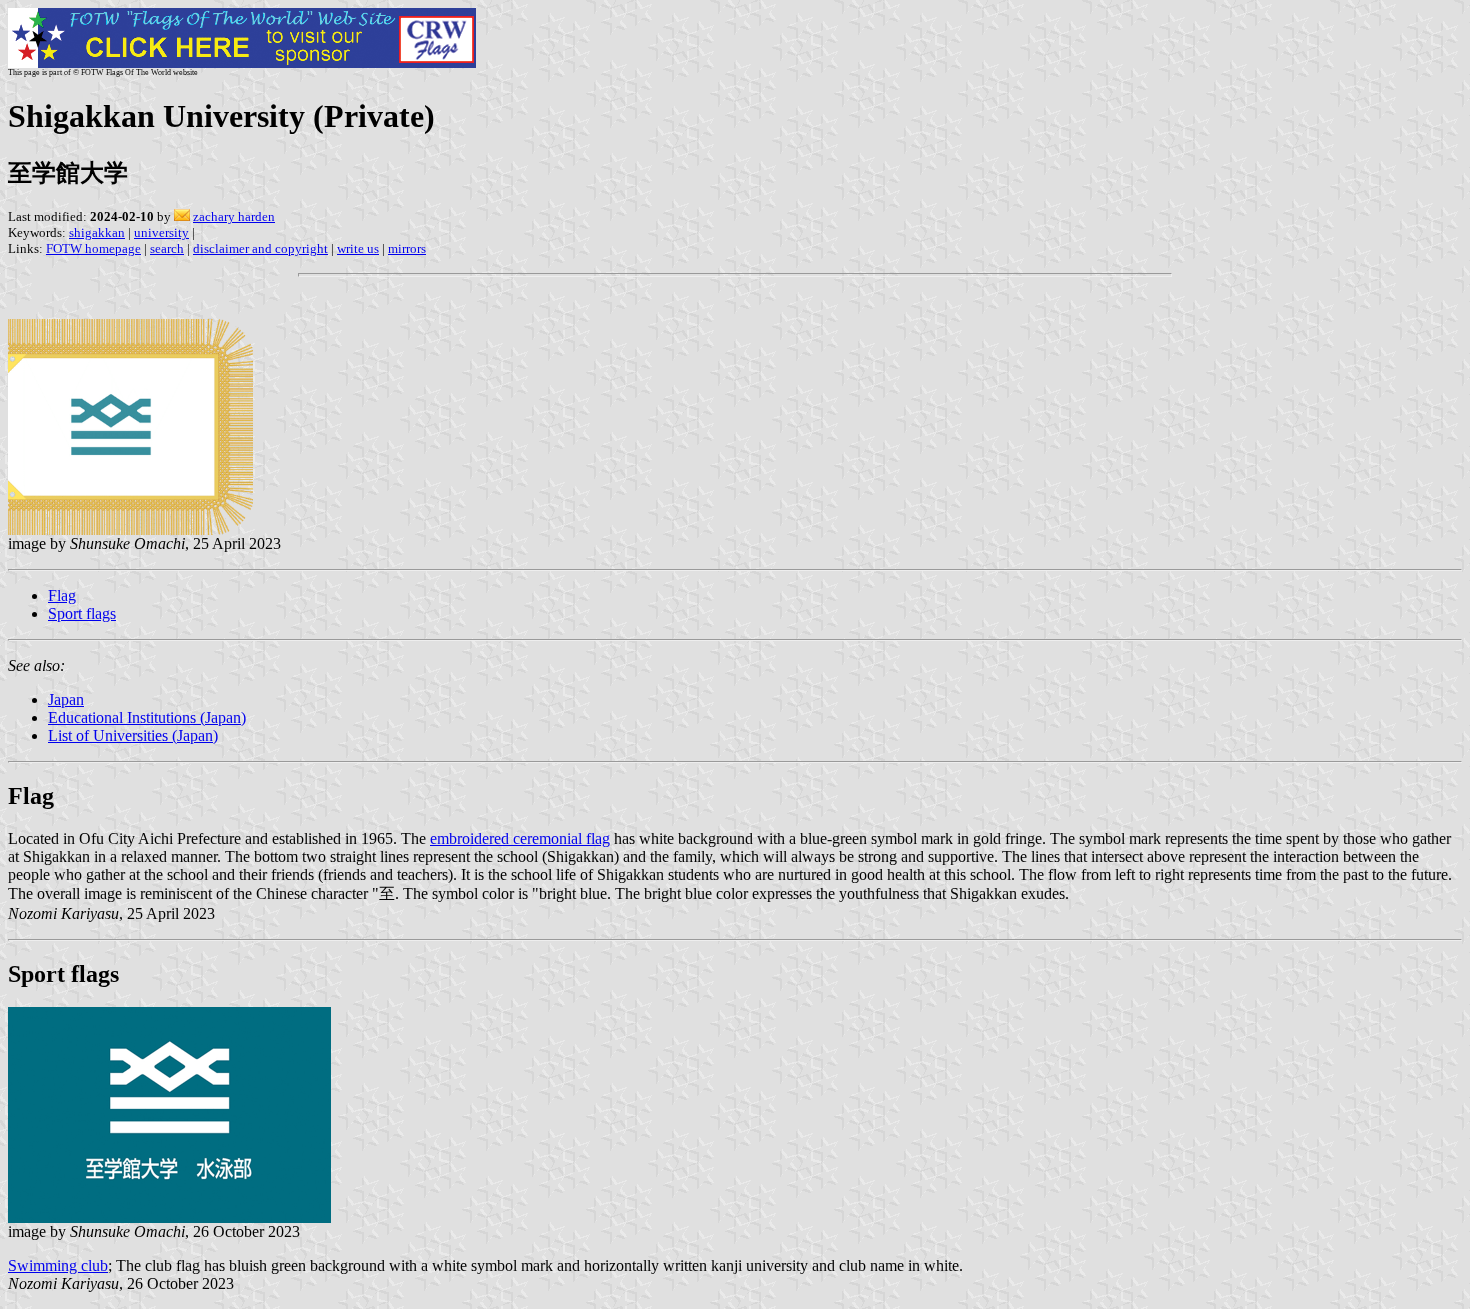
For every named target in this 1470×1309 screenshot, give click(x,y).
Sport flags (82, 613)
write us (358, 248)
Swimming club (58, 1265)
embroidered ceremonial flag (520, 838)
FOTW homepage (93, 248)
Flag (62, 595)
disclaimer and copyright (260, 248)
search (167, 248)
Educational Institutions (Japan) (147, 717)
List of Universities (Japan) (133, 735)
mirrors (407, 248)
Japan (66, 699)
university (161, 232)
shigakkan (97, 232)
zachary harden (234, 216)
